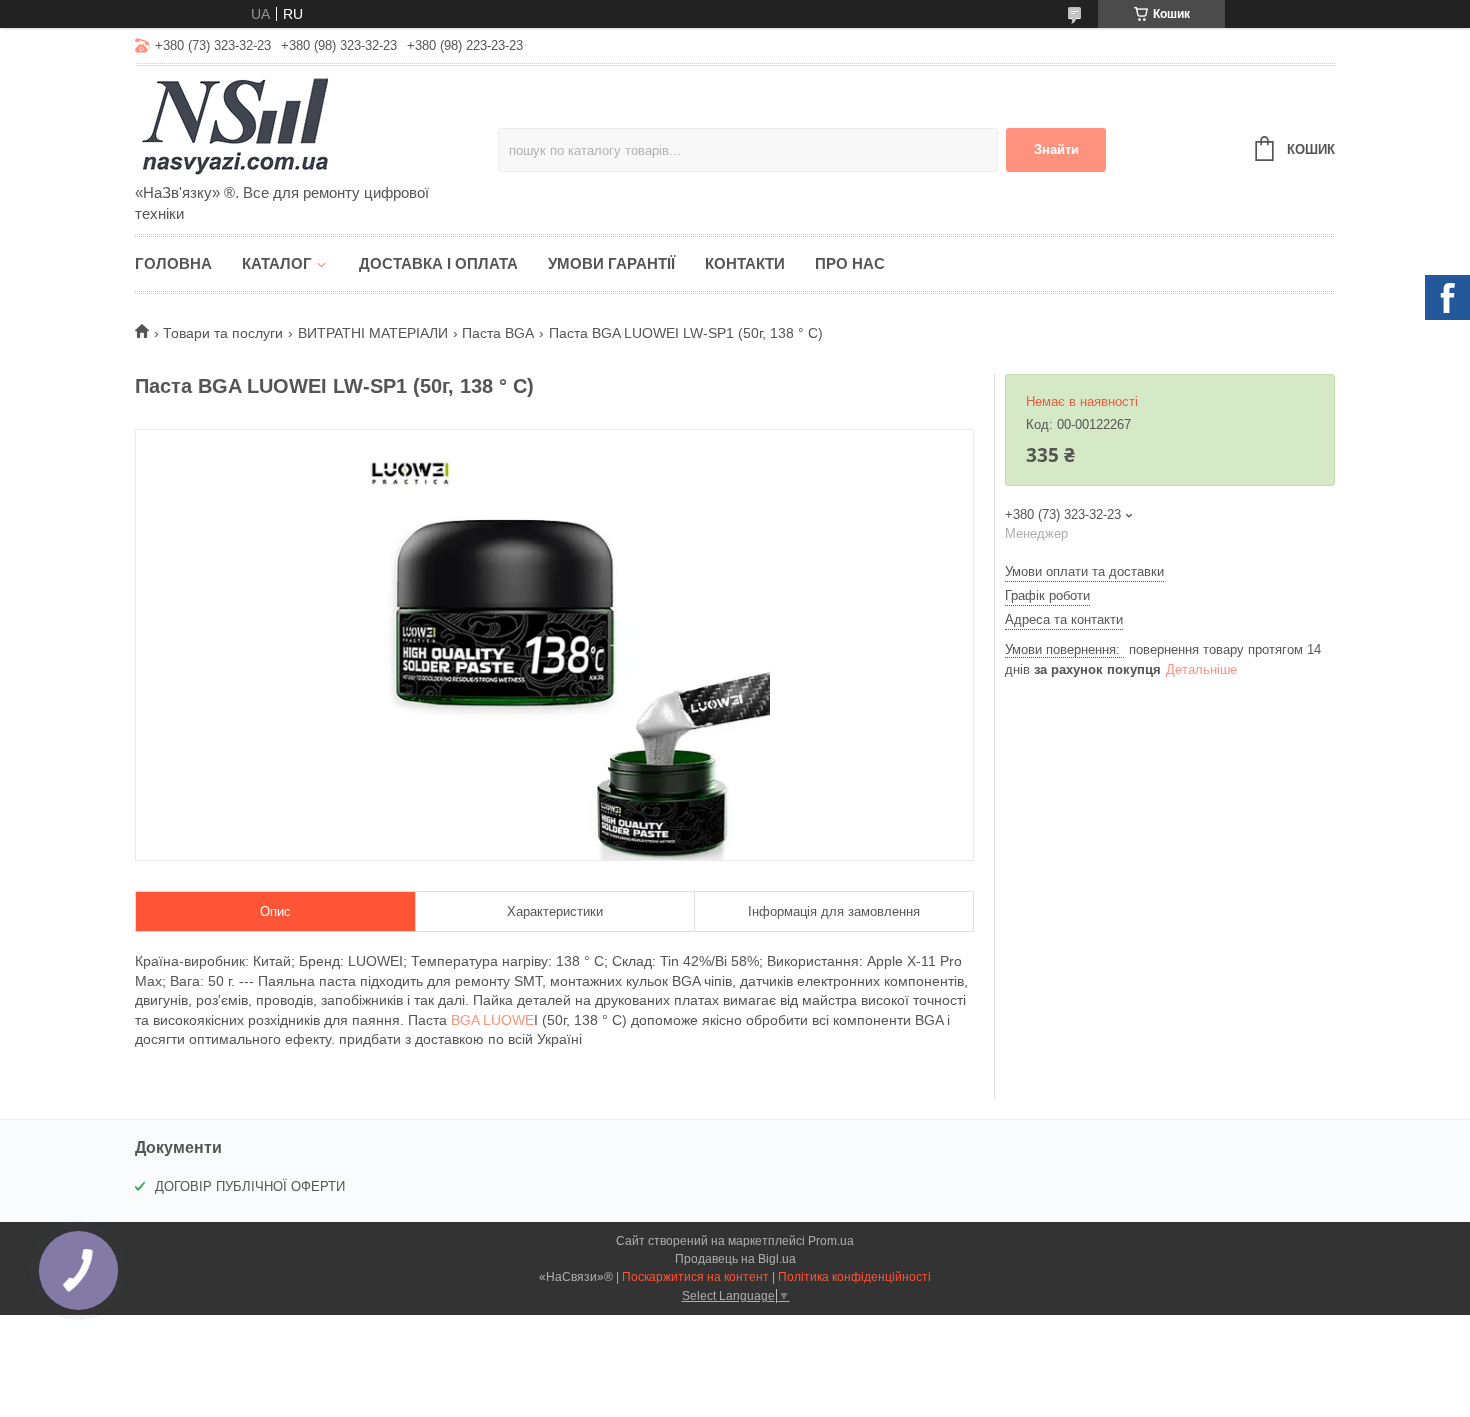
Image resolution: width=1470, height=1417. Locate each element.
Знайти (1056, 149)
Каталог (277, 263)
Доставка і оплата (438, 263)
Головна (173, 263)
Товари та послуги (223, 333)
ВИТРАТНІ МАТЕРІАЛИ (373, 333)
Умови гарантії (611, 263)
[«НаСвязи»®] (310, 126)
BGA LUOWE (492, 1020)
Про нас (850, 263)
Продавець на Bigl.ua (735, 1259)
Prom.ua (831, 1241)
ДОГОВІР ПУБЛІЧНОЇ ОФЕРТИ (250, 1186)
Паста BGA (498, 333)
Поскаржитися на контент (695, 1277)
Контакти (745, 263)
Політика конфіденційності (854, 1277)
